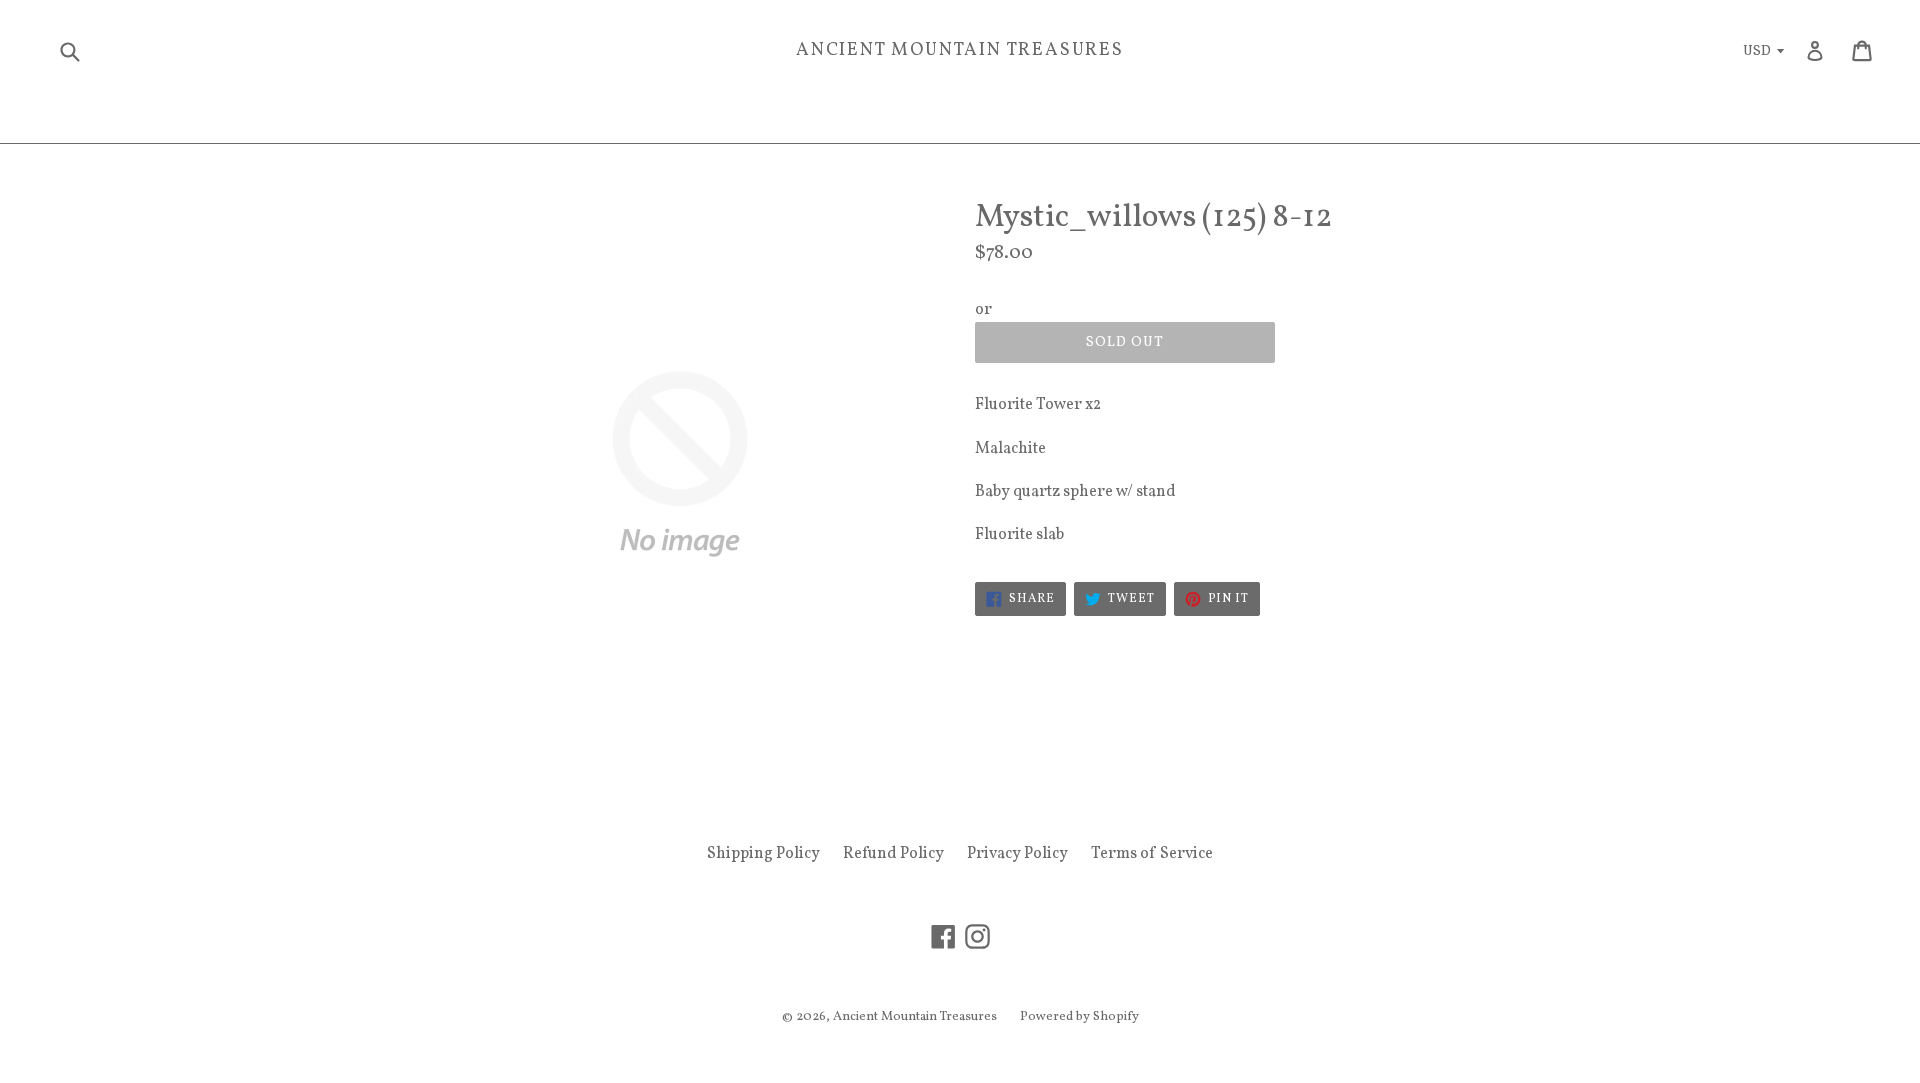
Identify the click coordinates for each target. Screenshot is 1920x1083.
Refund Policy (893, 854)
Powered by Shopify (1079, 1017)
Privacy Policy (1017, 854)
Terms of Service (1152, 854)
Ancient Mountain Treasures (960, 51)
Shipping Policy (763, 854)
